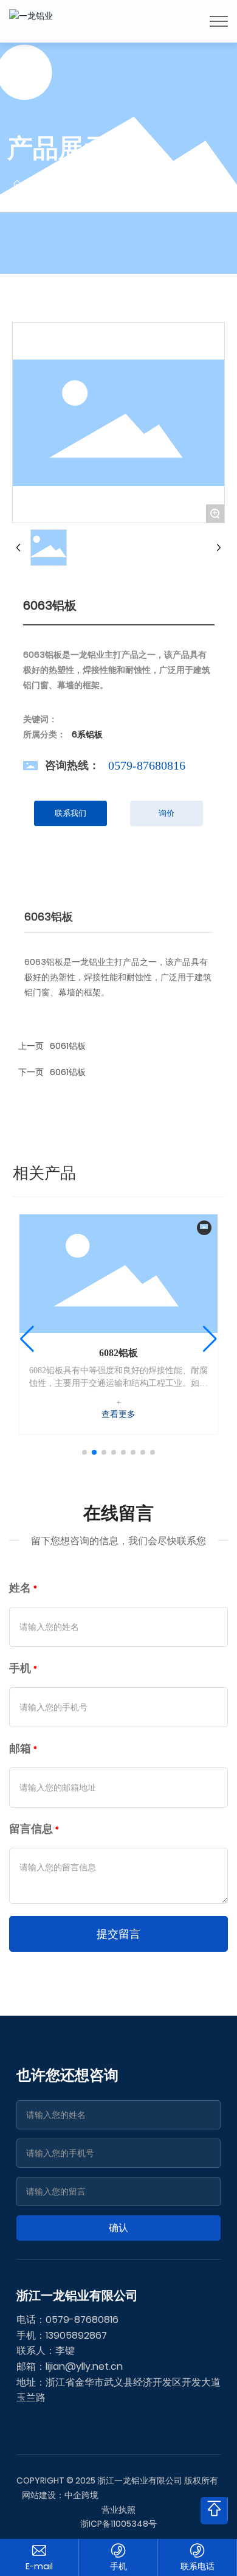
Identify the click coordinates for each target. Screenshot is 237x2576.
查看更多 (118, 1414)
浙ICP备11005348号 (118, 2524)
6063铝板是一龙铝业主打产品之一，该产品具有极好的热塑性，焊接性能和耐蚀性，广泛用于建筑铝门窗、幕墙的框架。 (118, 1383)
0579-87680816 (147, 765)
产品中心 (71, 184)
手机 (118, 2566)
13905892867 (76, 2335)
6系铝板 (121, 184)
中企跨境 (81, 2495)
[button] (84, 1452)
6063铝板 (118, 1353)
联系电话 (197, 2566)
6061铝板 (68, 1046)
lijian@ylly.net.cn (84, 2366)
